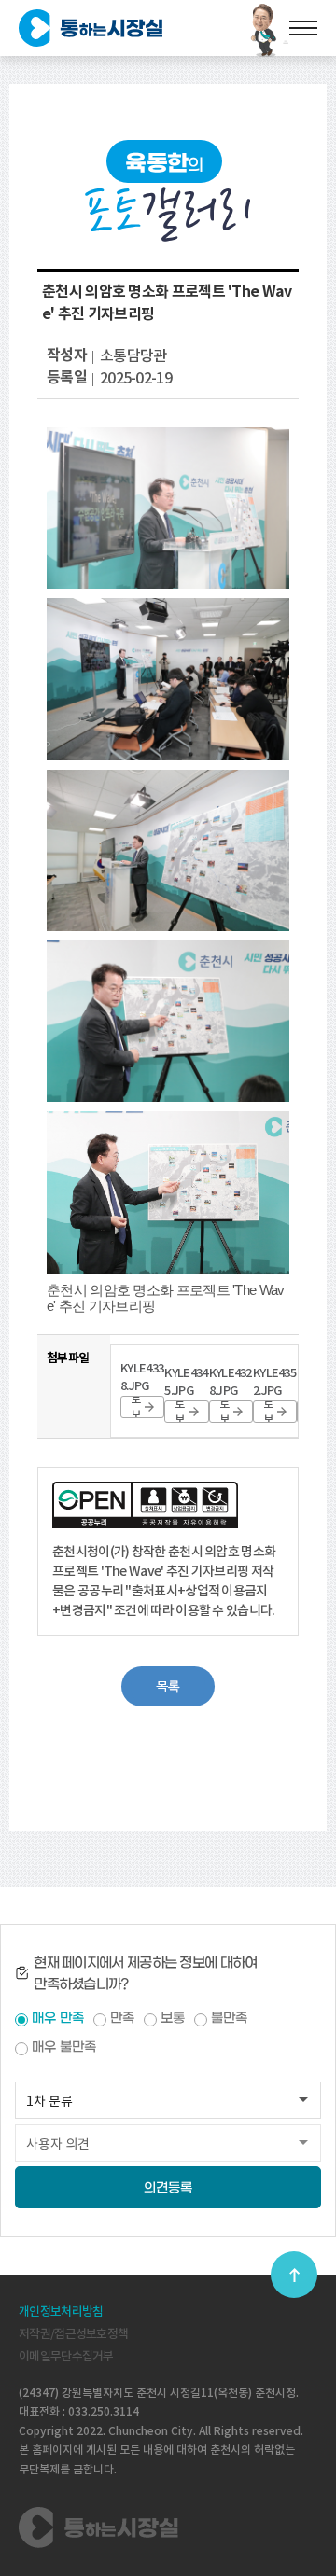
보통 (173, 2019)
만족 (122, 2019)
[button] (168, 1686)
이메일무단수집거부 (66, 2356)
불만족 (229, 2019)
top (294, 2275)
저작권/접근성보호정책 (73, 2334)
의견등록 (168, 2188)
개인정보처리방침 (61, 2311)
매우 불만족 (64, 2047)
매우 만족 (58, 2019)
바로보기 (135, 1407)
